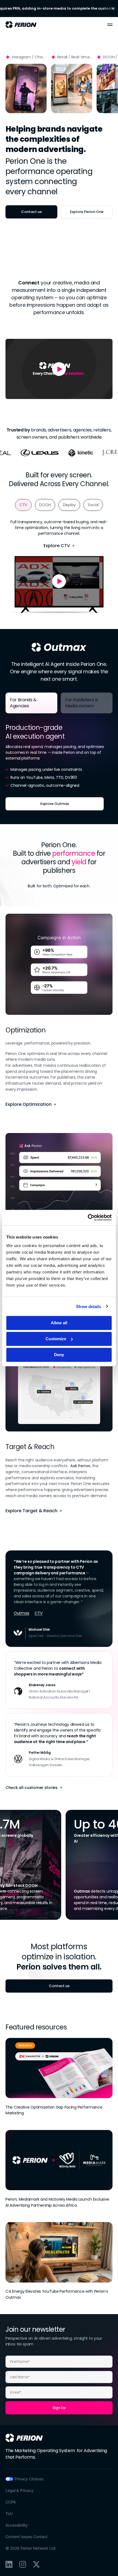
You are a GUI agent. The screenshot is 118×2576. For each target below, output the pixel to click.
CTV (38, 1613)
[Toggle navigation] (110, 25)
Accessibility (17, 2525)
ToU (9, 2513)
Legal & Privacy (19, 2490)
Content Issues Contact (26, 2537)
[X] (36, 2564)
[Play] (26, 88)
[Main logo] (21, 25)
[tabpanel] (59, 764)
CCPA (11, 2502)
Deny (59, 1355)
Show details (88, 1306)
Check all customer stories (32, 1788)
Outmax (21, 1613)
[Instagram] (23, 2564)
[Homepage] (24, 2438)
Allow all (59, 1323)
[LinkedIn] (9, 2564)
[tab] (23, 505)
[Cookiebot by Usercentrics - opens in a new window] (88, 1218)
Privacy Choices (29, 2479)
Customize (56, 1339)
